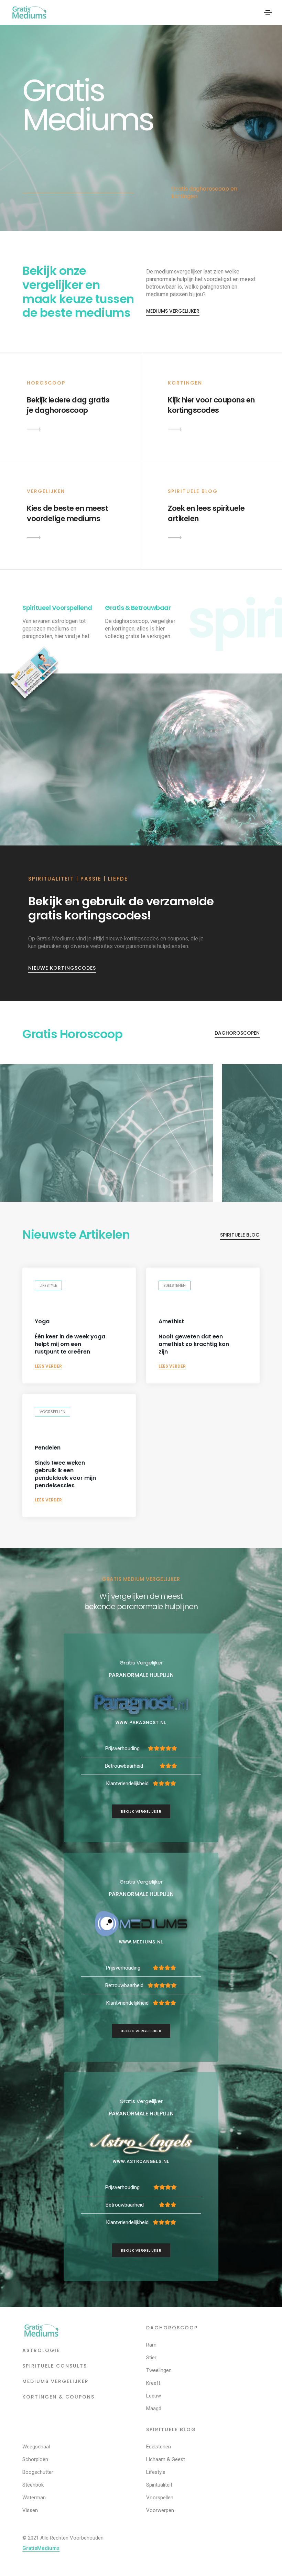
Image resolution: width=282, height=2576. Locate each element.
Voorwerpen (160, 2510)
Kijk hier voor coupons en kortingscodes (211, 405)
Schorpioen (35, 2459)
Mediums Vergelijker (173, 311)
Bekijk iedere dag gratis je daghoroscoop (68, 405)
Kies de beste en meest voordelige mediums (67, 513)
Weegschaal (36, 2447)
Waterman (34, 2498)
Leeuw (154, 2396)
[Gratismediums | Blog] (175, 537)
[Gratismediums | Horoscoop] (34, 429)
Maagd (154, 2408)
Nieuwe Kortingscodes (62, 968)
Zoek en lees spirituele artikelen (206, 513)
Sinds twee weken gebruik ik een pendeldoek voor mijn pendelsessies (65, 1467)
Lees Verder (48, 1366)
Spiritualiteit (159, 2485)
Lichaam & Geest (166, 2459)
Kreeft (153, 2383)
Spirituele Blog (240, 1235)
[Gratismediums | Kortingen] (175, 429)
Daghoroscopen (237, 1033)
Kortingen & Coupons (58, 2397)
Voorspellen (52, 1412)
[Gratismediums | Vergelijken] (34, 537)
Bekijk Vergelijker (141, 1811)
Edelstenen (175, 1285)
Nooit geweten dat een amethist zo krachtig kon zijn (194, 1337)
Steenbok (33, 2485)
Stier (151, 2358)
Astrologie (41, 2350)
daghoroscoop (172, 2328)
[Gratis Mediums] (41, 2330)
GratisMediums (41, 2548)
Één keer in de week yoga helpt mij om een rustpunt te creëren (70, 1337)
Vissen (30, 2510)
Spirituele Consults (55, 2366)
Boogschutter (38, 2472)
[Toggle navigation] (268, 13)
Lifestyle (48, 1285)
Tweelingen (159, 2370)
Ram (151, 2345)
